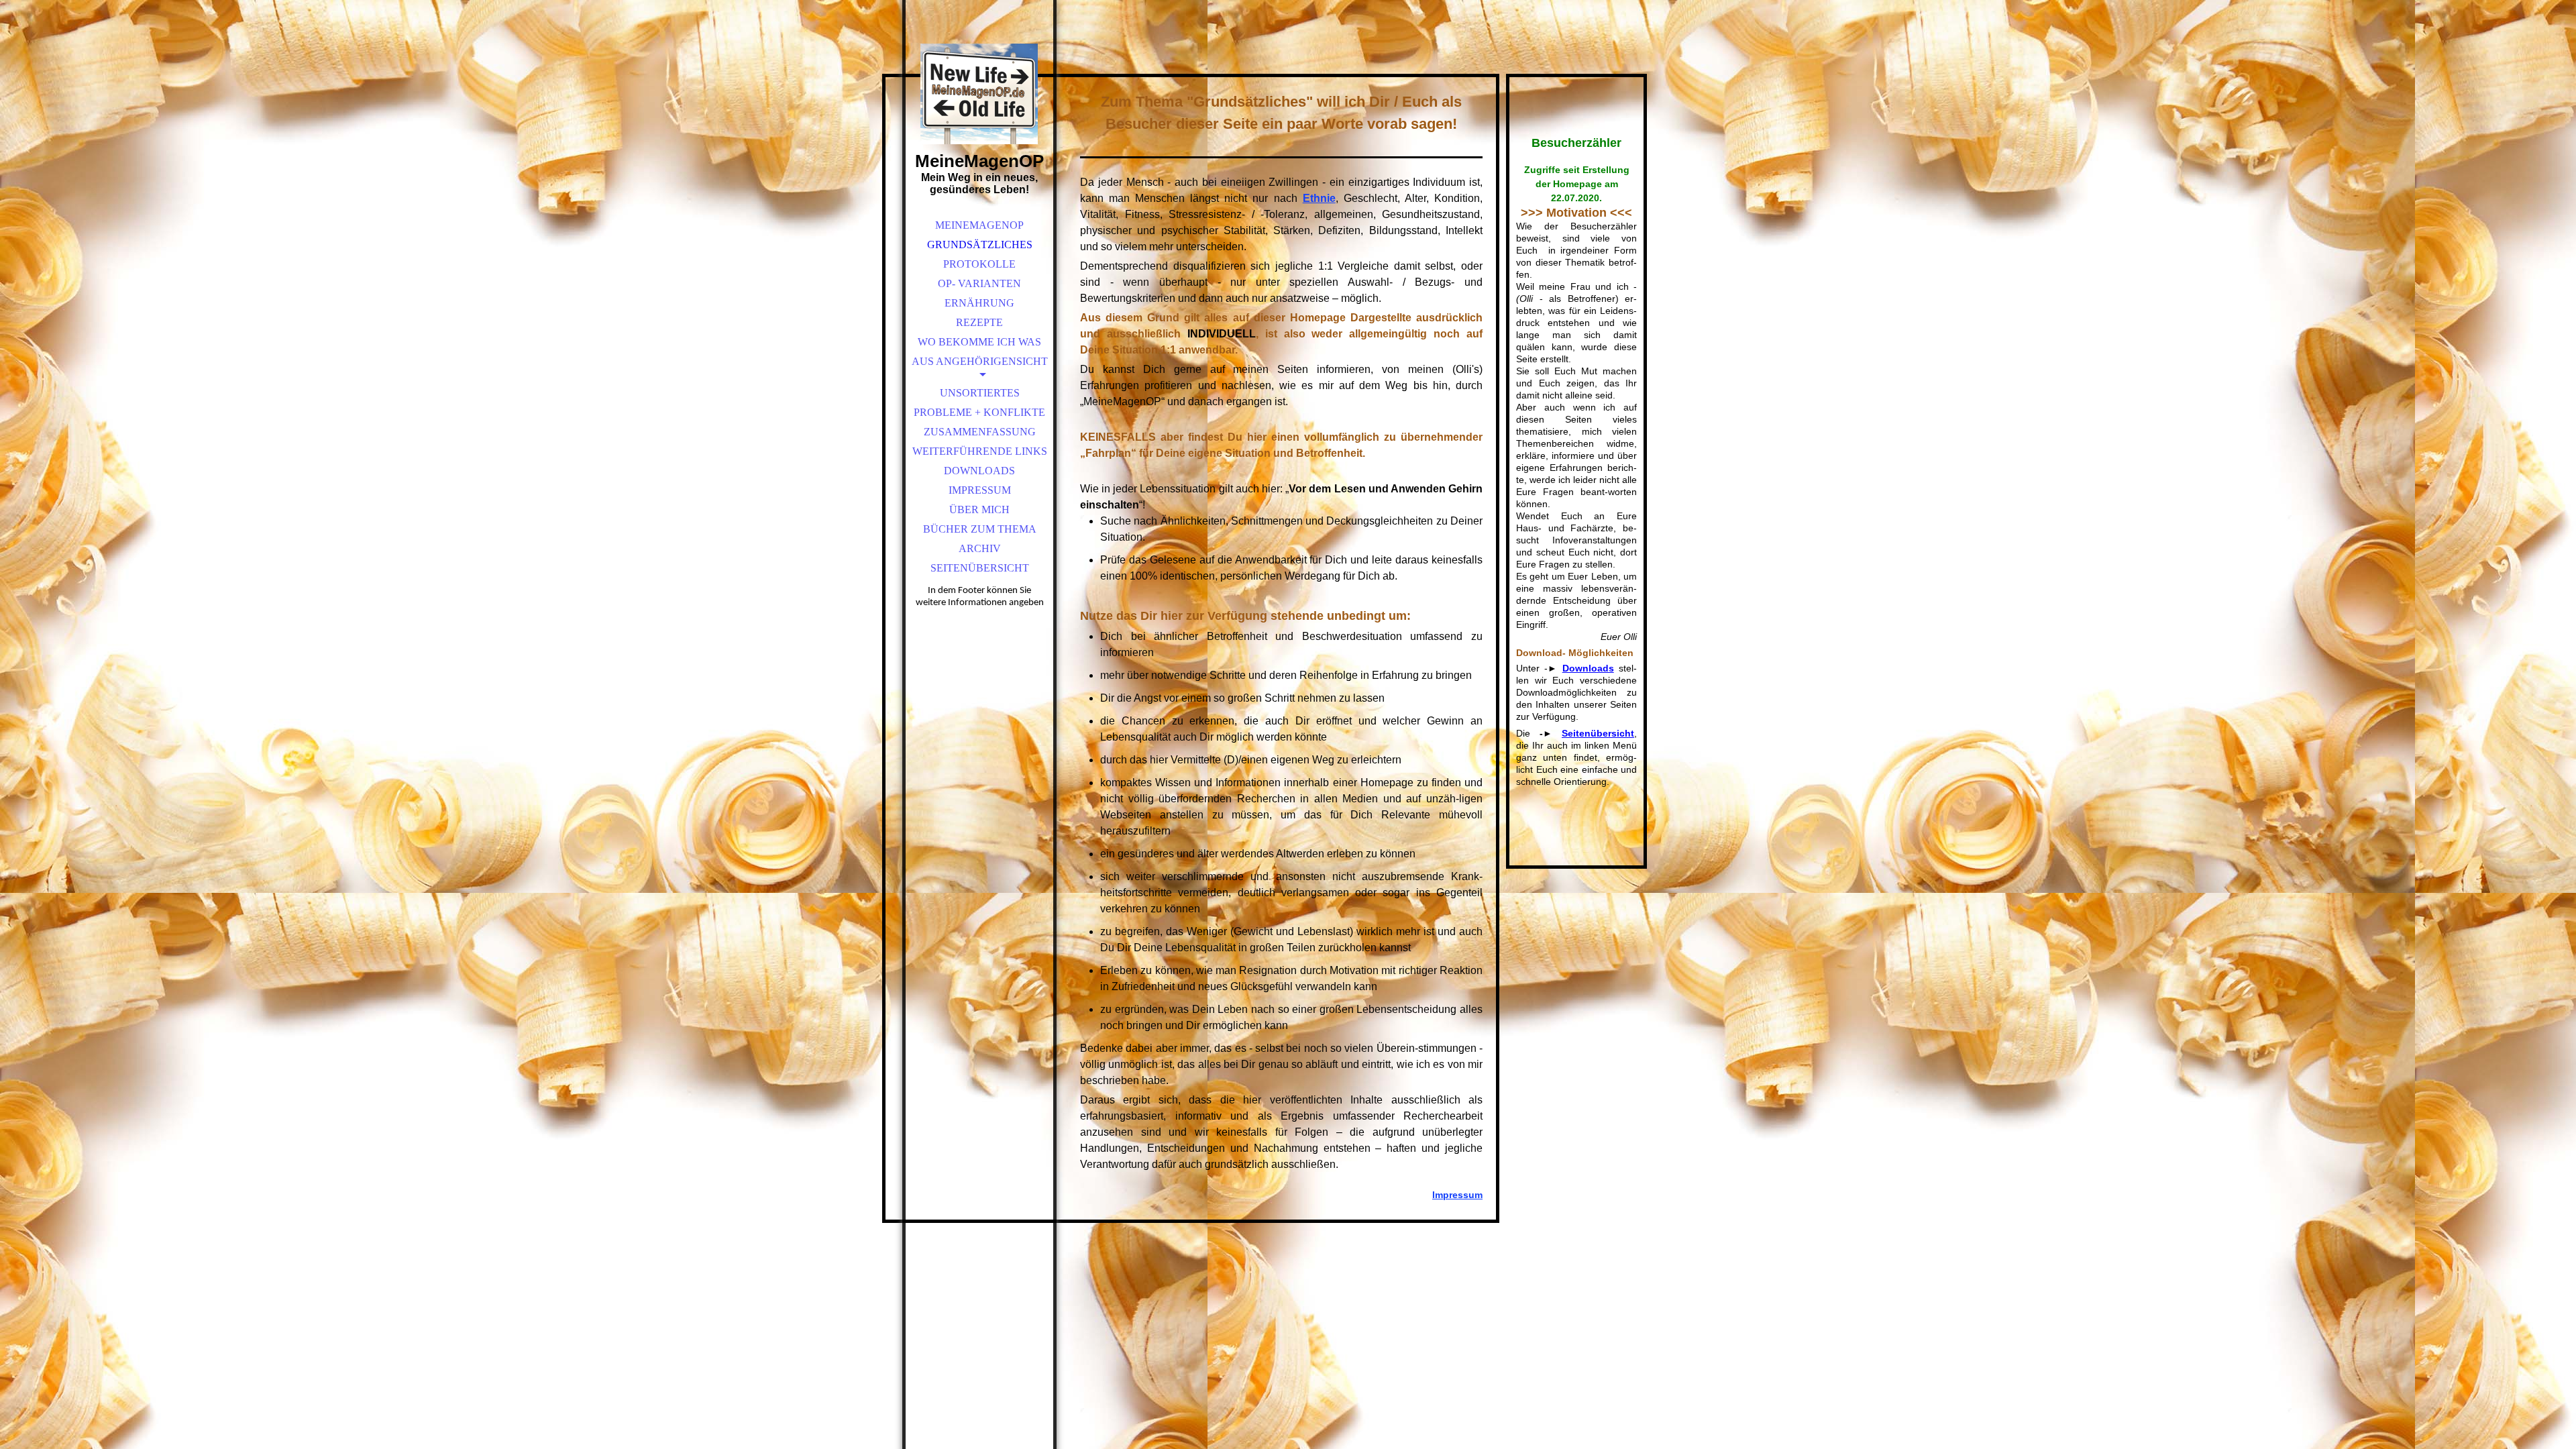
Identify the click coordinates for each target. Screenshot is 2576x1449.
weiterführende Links (980, 451)
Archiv (980, 548)
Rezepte (979, 322)
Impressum (980, 490)
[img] (979, 94)
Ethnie (1319, 198)
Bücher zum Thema (980, 529)
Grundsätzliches (980, 245)
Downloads (979, 471)
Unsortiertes (980, 393)
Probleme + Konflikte (979, 412)
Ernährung (979, 303)
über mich (979, 509)
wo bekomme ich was (979, 342)
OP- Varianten (979, 283)
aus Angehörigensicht (980, 361)
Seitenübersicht (980, 568)
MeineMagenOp (979, 225)
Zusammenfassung (980, 432)
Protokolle (979, 264)
